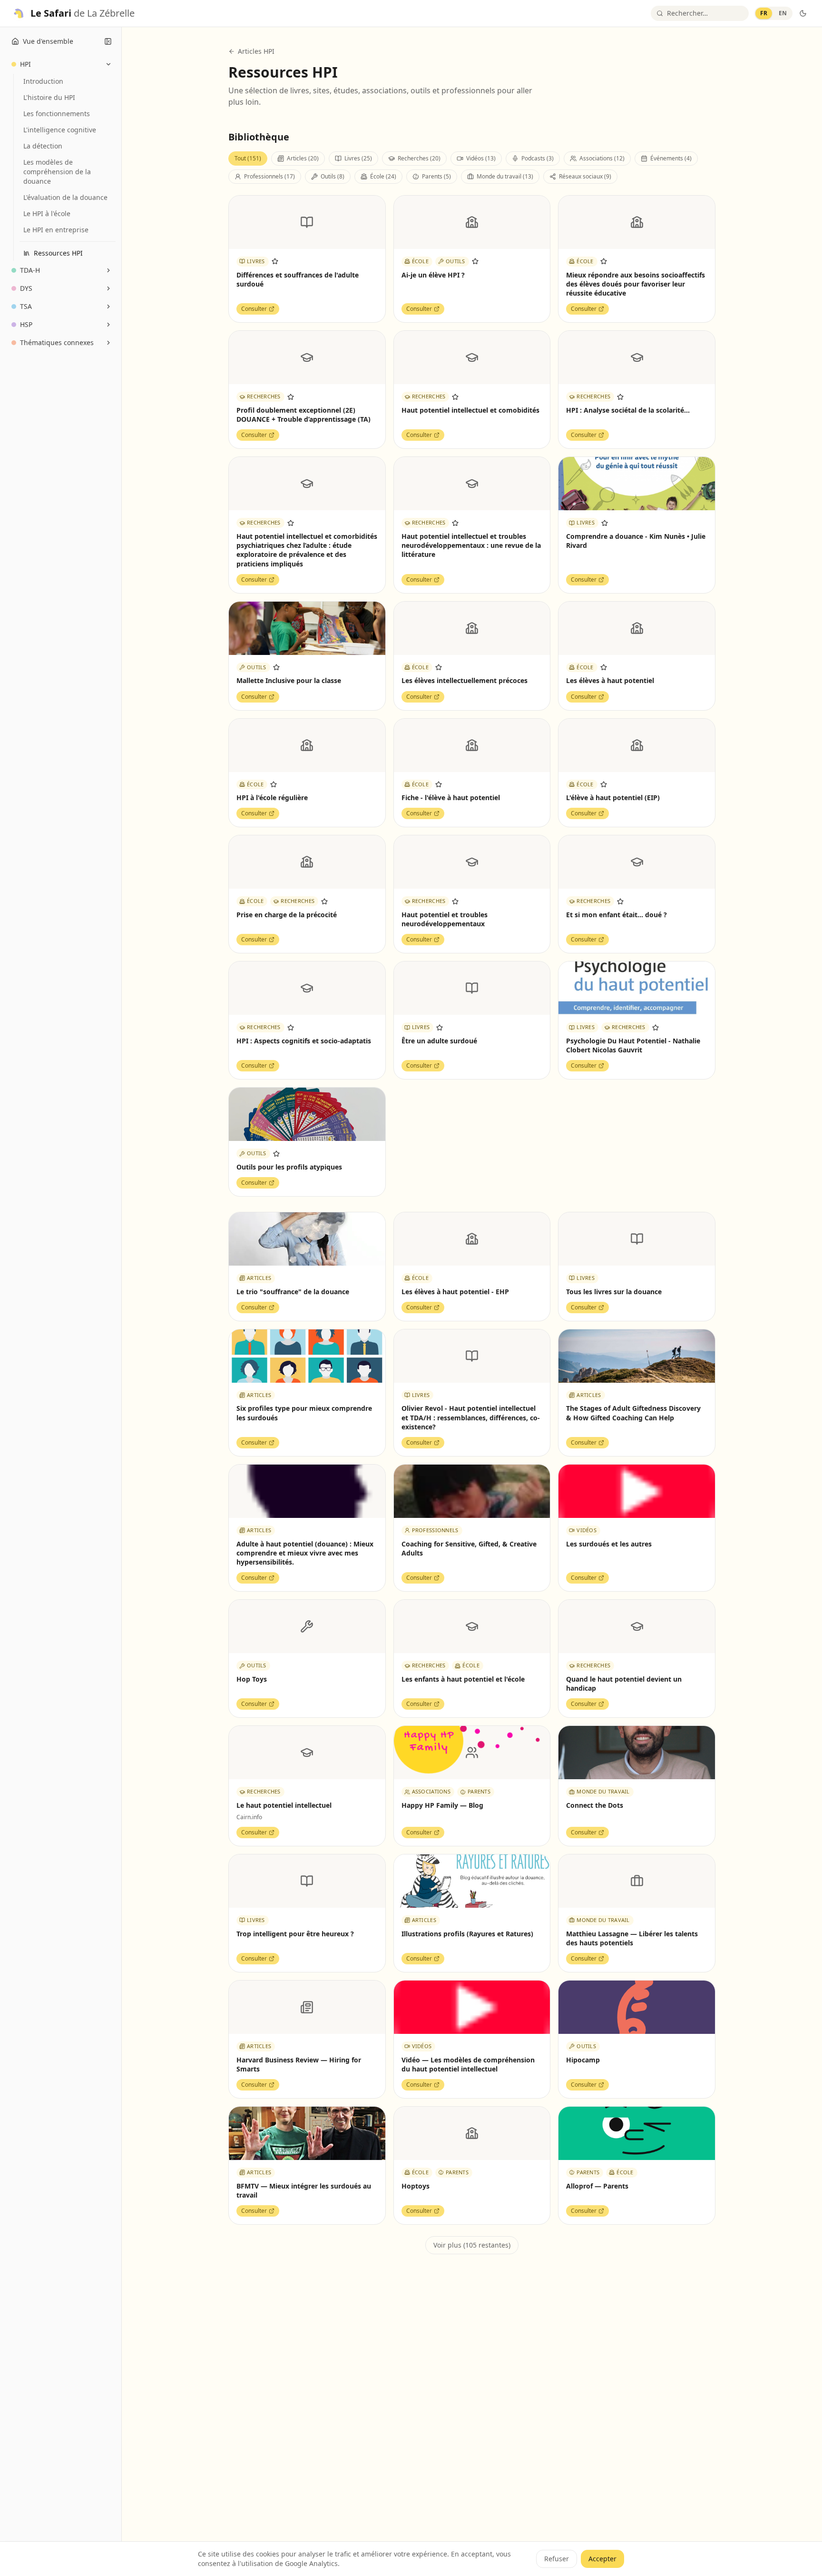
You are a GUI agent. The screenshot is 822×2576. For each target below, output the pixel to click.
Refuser (557, 2559)
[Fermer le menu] (108, 41)
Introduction (43, 81)
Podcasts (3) (538, 158)
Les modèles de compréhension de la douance (57, 172)
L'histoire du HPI (49, 97)
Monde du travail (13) (505, 176)
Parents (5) (436, 176)
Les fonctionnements (57, 114)
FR (764, 13)
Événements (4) (671, 158)
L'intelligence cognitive (60, 130)
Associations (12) (602, 158)
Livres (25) (358, 158)
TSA (26, 306)
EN (783, 13)
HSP (26, 324)
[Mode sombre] (803, 13)
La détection (43, 146)
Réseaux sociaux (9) (585, 176)
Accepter (602, 2559)
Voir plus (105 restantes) (472, 2245)
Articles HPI (256, 51)
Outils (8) (333, 176)
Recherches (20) (419, 158)
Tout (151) (248, 158)
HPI (25, 64)
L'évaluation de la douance (65, 197)
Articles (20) (303, 158)
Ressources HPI (58, 253)
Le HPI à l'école (47, 213)
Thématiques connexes (57, 342)
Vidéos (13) (481, 158)
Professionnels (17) (269, 176)
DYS (26, 288)
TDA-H (30, 270)
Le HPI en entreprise (56, 230)
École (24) (383, 176)
